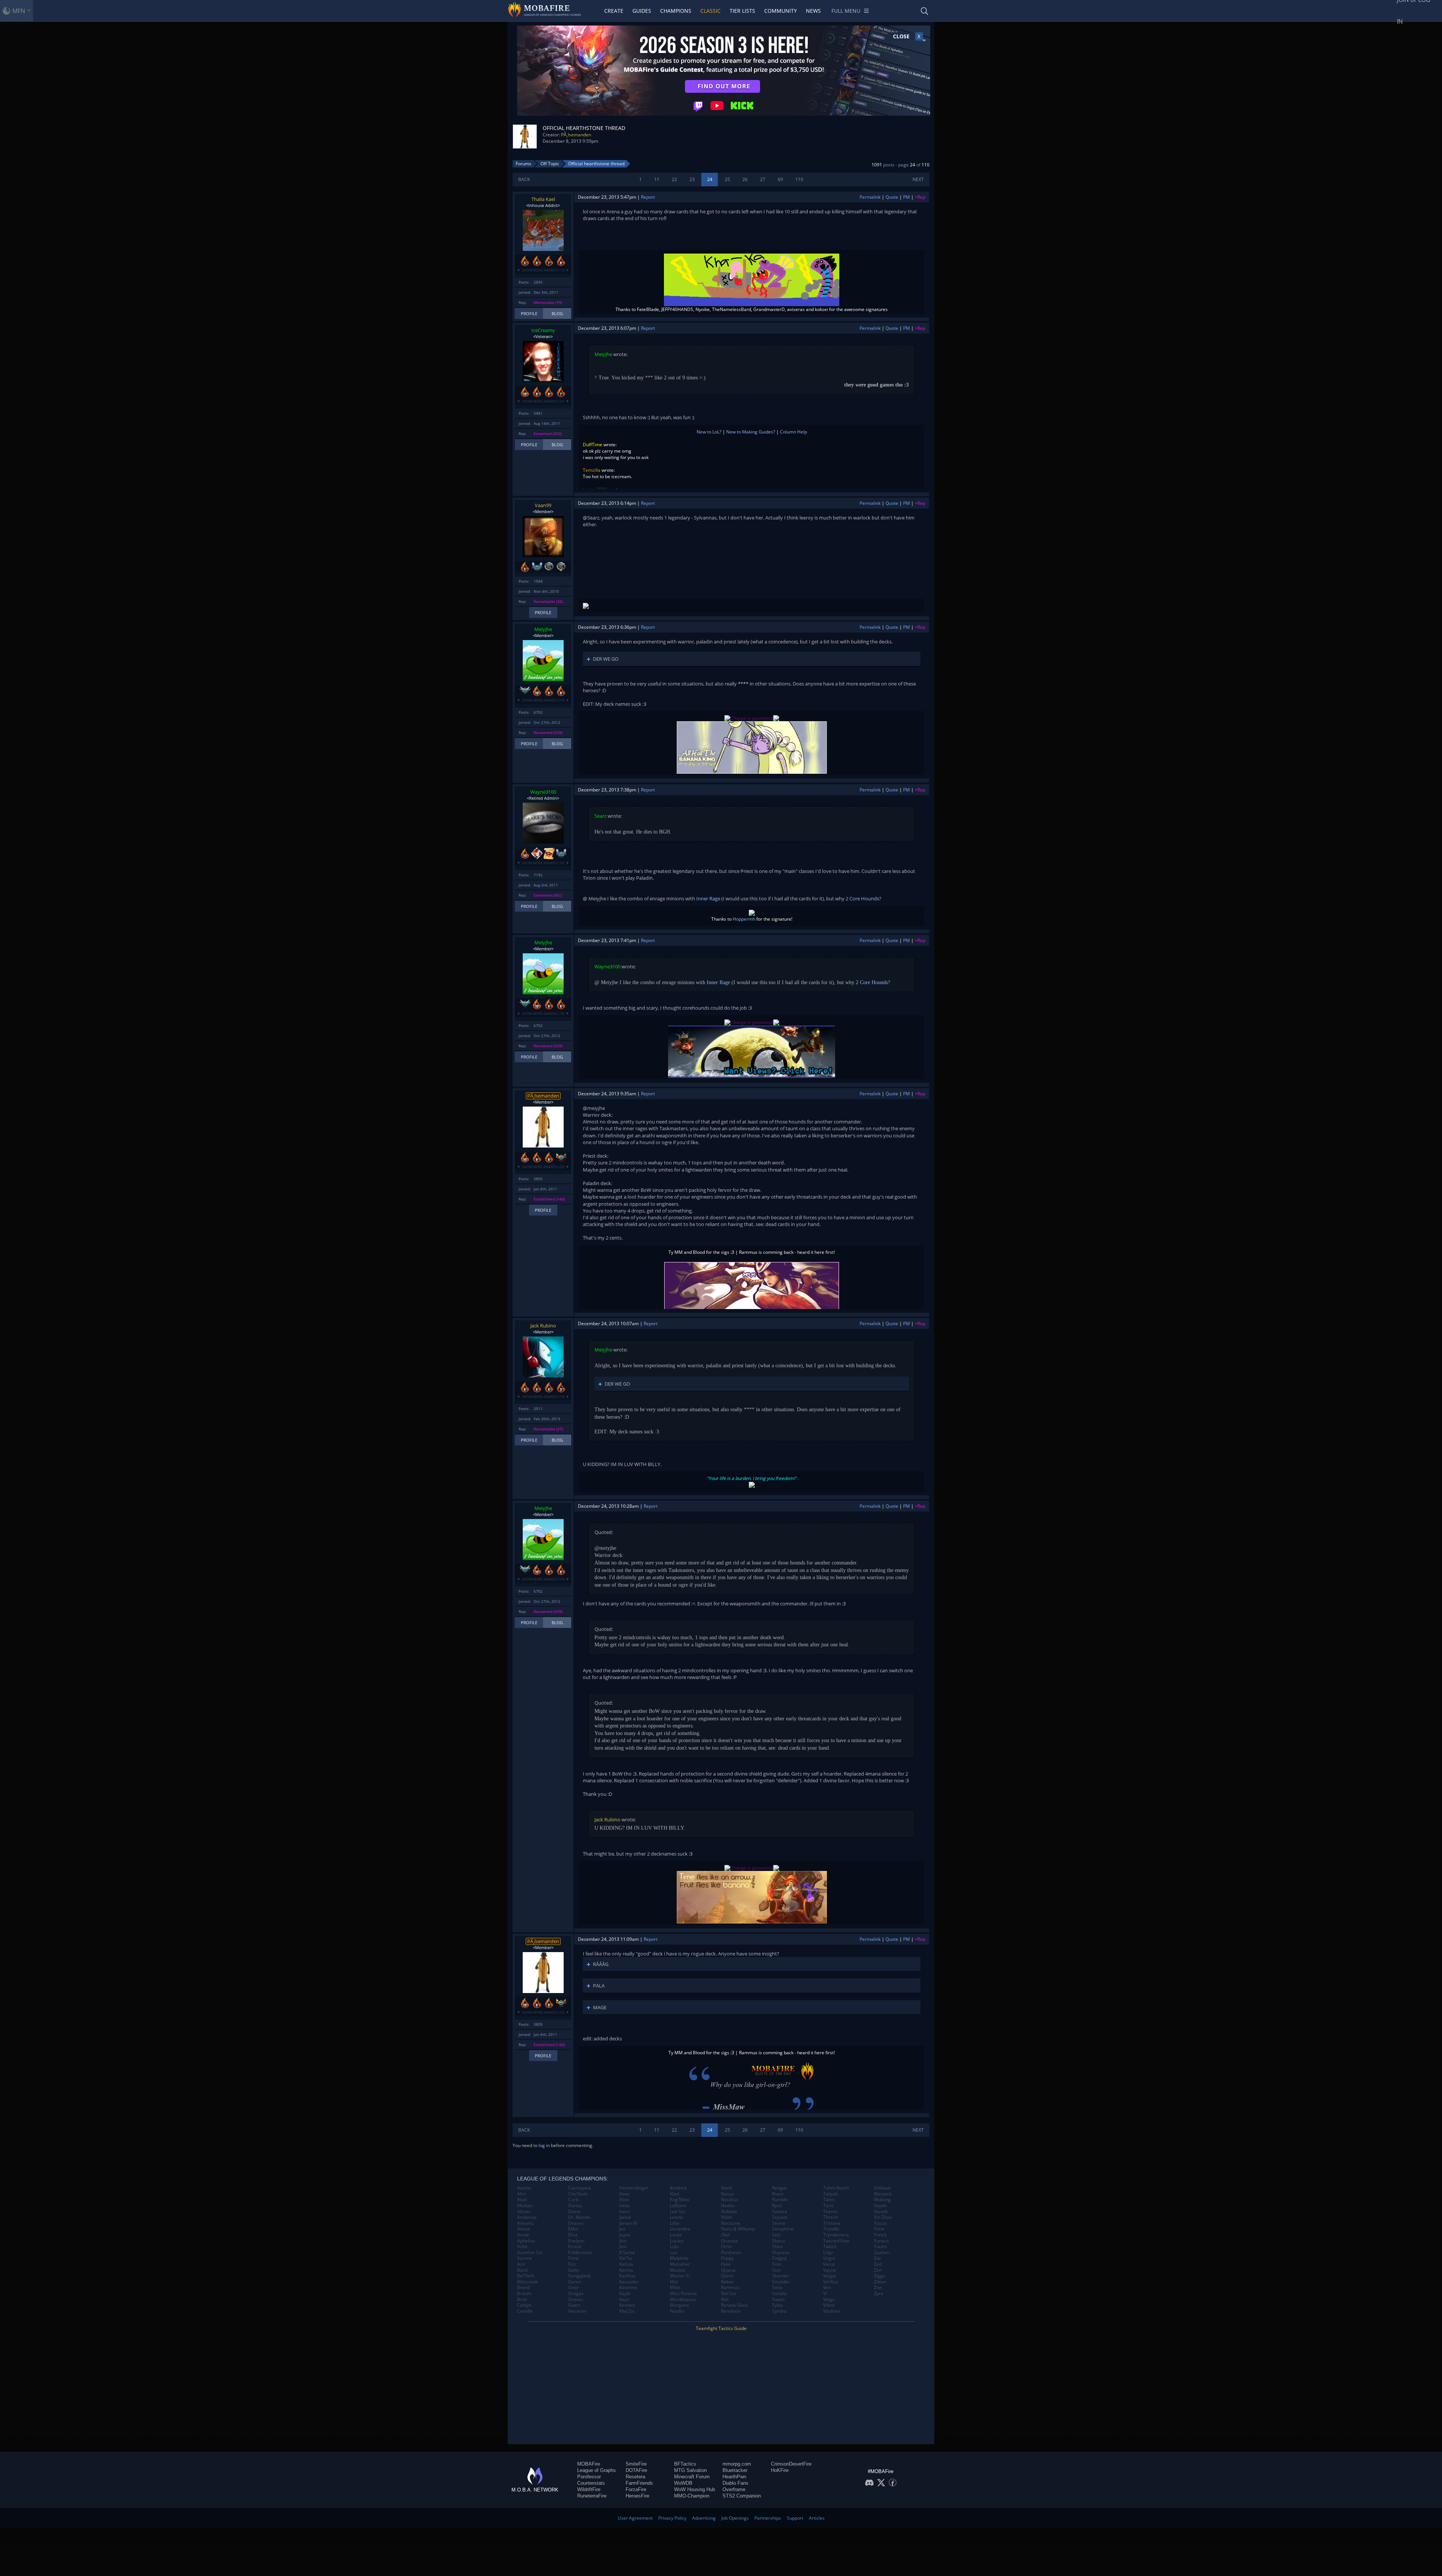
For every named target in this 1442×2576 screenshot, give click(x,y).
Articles (817, 2518)
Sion (777, 2264)
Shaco (778, 2241)
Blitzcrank (527, 2282)
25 (727, 179)
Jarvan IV (628, 2223)
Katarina (628, 2288)
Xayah (880, 2206)
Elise (573, 2235)
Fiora (573, 2258)
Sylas (778, 2305)
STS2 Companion (742, 2496)
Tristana (832, 2223)
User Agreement (635, 2518)
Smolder (781, 2282)
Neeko (728, 2206)
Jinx (623, 2247)
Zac (878, 2258)
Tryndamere (836, 2235)
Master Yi (680, 2276)
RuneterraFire (592, 2496)
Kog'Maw (680, 2200)
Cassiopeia (580, 2188)
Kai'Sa (626, 2258)
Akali (522, 2200)
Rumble (780, 2200)
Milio (675, 2288)
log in (544, 2145)
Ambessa (527, 2217)
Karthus (627, 2276)
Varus (829, 2264)
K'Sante (627, 2253)
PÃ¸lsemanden (576, 135)
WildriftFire (589, 2489)
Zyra (879, 2294)
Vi (825, 2294)
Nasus (728, 2194)
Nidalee (729, 2212)
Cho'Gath (578, 2194)
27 (763, 179)
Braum (524, 2294)
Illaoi (624, 2200)
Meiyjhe (603, 354)
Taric (828, 2206)
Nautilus (730, 2200)
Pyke (726, 2264)
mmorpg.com (737, 2464)
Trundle (831, 2229)
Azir (521, 2264)
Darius (575, 2206)
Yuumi (880, 2247)
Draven (576, 2223)
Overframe (734, 2489)
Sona (777, 2288)
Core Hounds (864, 898)
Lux (673, 2253)
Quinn (727, 2276)
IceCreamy (543, 330)
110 (799, 179)
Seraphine (783, 2229)
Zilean (880, 2282)
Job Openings (735, 2518)
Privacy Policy (672, 2518)
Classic (710, 11)
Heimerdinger (634, 2188)
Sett (776, 2235)
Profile (529, 313)
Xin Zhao (883, 2217)
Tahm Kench (836, 2188)
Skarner (780, 2276)
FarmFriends (639, 2483)
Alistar (524, 2212)
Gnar (573, 2288)
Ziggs (879, 2276)
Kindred (678, 2188)
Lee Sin (677, 2212)
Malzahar (680, 2264)
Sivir (777, 2270)
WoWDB (683, 2483)
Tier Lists (742, 11)
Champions (676, 11)
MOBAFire (589, 2464)
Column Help (793, 432)
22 (674, 179)
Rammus (730, 2288)
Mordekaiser (683, 2300)
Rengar (780, 2188)
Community (781, 11)
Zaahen (882, 2253)
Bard (522, 2270)
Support (795, 2518)
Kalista (626, 2264)
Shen (777, 2247)
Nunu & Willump (738, 2229)
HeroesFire (637, 2496)
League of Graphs (597, 2470)
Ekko (573, 2229)
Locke (676, 2235)
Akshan (525, 2206)
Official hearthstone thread (596, 164)
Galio (574, 2270)
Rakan (727, 2282)
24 (710, 179)
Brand (523, 2288)
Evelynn (576, 2241)
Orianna (729, 2241)
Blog (557, 313)
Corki (574, 2200)
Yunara (881, 2241)
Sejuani (780, 2217)
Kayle (625, 2294)
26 (745, 179)
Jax (622, 2229)
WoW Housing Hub (695, 2489)
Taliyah (831, 2194)
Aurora (524, 2258)
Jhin (623, 2241)
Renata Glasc (735, 2305)
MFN (19, 11)
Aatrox (524, 2188)
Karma (626, 2270)
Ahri (521, 2194)
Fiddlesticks (580, 2253)
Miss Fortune (683, 2294)
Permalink (870, 197)
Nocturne (731, 2223)
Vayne (830, 2270)
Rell (725, 2300)
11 (657, 179)
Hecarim (577, 2311)
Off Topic (550, 164)
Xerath (881, 2212)
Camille (525, 2311)
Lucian (677, 2241)
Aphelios (526, 2241)
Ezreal (575, 2247)
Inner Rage (708, 898)
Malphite (679, 2258)
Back (524, 179)
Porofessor (589, 2477)
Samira (780, 2212)
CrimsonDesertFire (791, 2464)
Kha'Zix (627, 2311)
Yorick (880, 2235)
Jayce (625, 2235)
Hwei (624, 2194)
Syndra (779, 2311)
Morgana (680, 2305)
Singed (779, 2258)
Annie (523, 2235)
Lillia (675, 2223)
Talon (829, 2200)
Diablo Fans (735, 2483)
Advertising (704, 2518)
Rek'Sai (729, 2294)
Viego (829, 2300)
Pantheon (731, 2253)
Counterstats (591, 2483)
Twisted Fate (836, 2241)
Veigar (830, 2276)
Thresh (830, 2217)
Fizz (572, 2264)
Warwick (883, 2194)
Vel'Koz (831, 2282)
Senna (779, 2223)
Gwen (574, 2305)
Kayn (624, 2300)
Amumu (525, 2223)
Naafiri (677, 2311)
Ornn (726, 2247)
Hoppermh (744, 919)
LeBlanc (678, 2206)
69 (780, 179)
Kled (674, 2194)
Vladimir (832, 2311)
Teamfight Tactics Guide (721, 2328)
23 (692, 179)
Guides (642, 11)
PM (907, 197)
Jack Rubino (543, 1326)
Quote (892, 197)
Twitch (830, 2247)
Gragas (576, 2294)
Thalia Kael (543, 199)
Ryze (777, 2206)
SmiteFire (636, 2464)
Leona (676, 2217)
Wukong (882, 2200)
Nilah (726, 2217)
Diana (574, 2212)
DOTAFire (636, 2470)
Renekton (731, 2311)
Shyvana (781, 2253)
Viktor (829, 2305)
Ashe (522, 2247)
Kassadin (629, 2282)
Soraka (779, 2294)
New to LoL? (709, 432)
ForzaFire (636, 2489)
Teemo (830, 2212)
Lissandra (680, 2229)
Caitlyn (524, 2305)
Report (648, 197)
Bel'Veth (526, 2276)
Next (918, 179)
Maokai (678, 2270)
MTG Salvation (690, 2470)
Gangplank (579, 2276)
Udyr (828, 2253)
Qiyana (728, 2270)
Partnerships (768, 2518)
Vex (827, 2288)
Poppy (727, 2258)
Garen (575, 2282)
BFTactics (685, 2464)
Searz (600, 816)
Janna (625, 2217)
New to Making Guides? (751, 432)
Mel (674, 2282)
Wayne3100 (543, 792)
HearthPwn (734, 2477)
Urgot (829, 2258)
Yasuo (880, 2223)
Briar (522, 2300)
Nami (727, 2188)
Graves (576, 2300)
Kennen (627, 2305)
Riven (778, 2194)
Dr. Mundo (579, 2217)
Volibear (882, 2188)
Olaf (725, 2235)
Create (614, 11)
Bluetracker (735, 2470)
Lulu (674, 2247)
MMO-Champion (692, 2496)
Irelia (624, 2206)
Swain (778, 2300)
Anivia (523, 2229)
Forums (523, 164)
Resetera (635, 2477)
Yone (879, 2229)
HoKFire (780, 2470)
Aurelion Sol (530, 2253)
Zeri (878, 2270)
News (813, 11)
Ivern (624, 2212)
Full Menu (846, 11)
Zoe (878, 2288)
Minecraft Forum (692, 2477)
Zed (878, 2264)
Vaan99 (543, 505)
